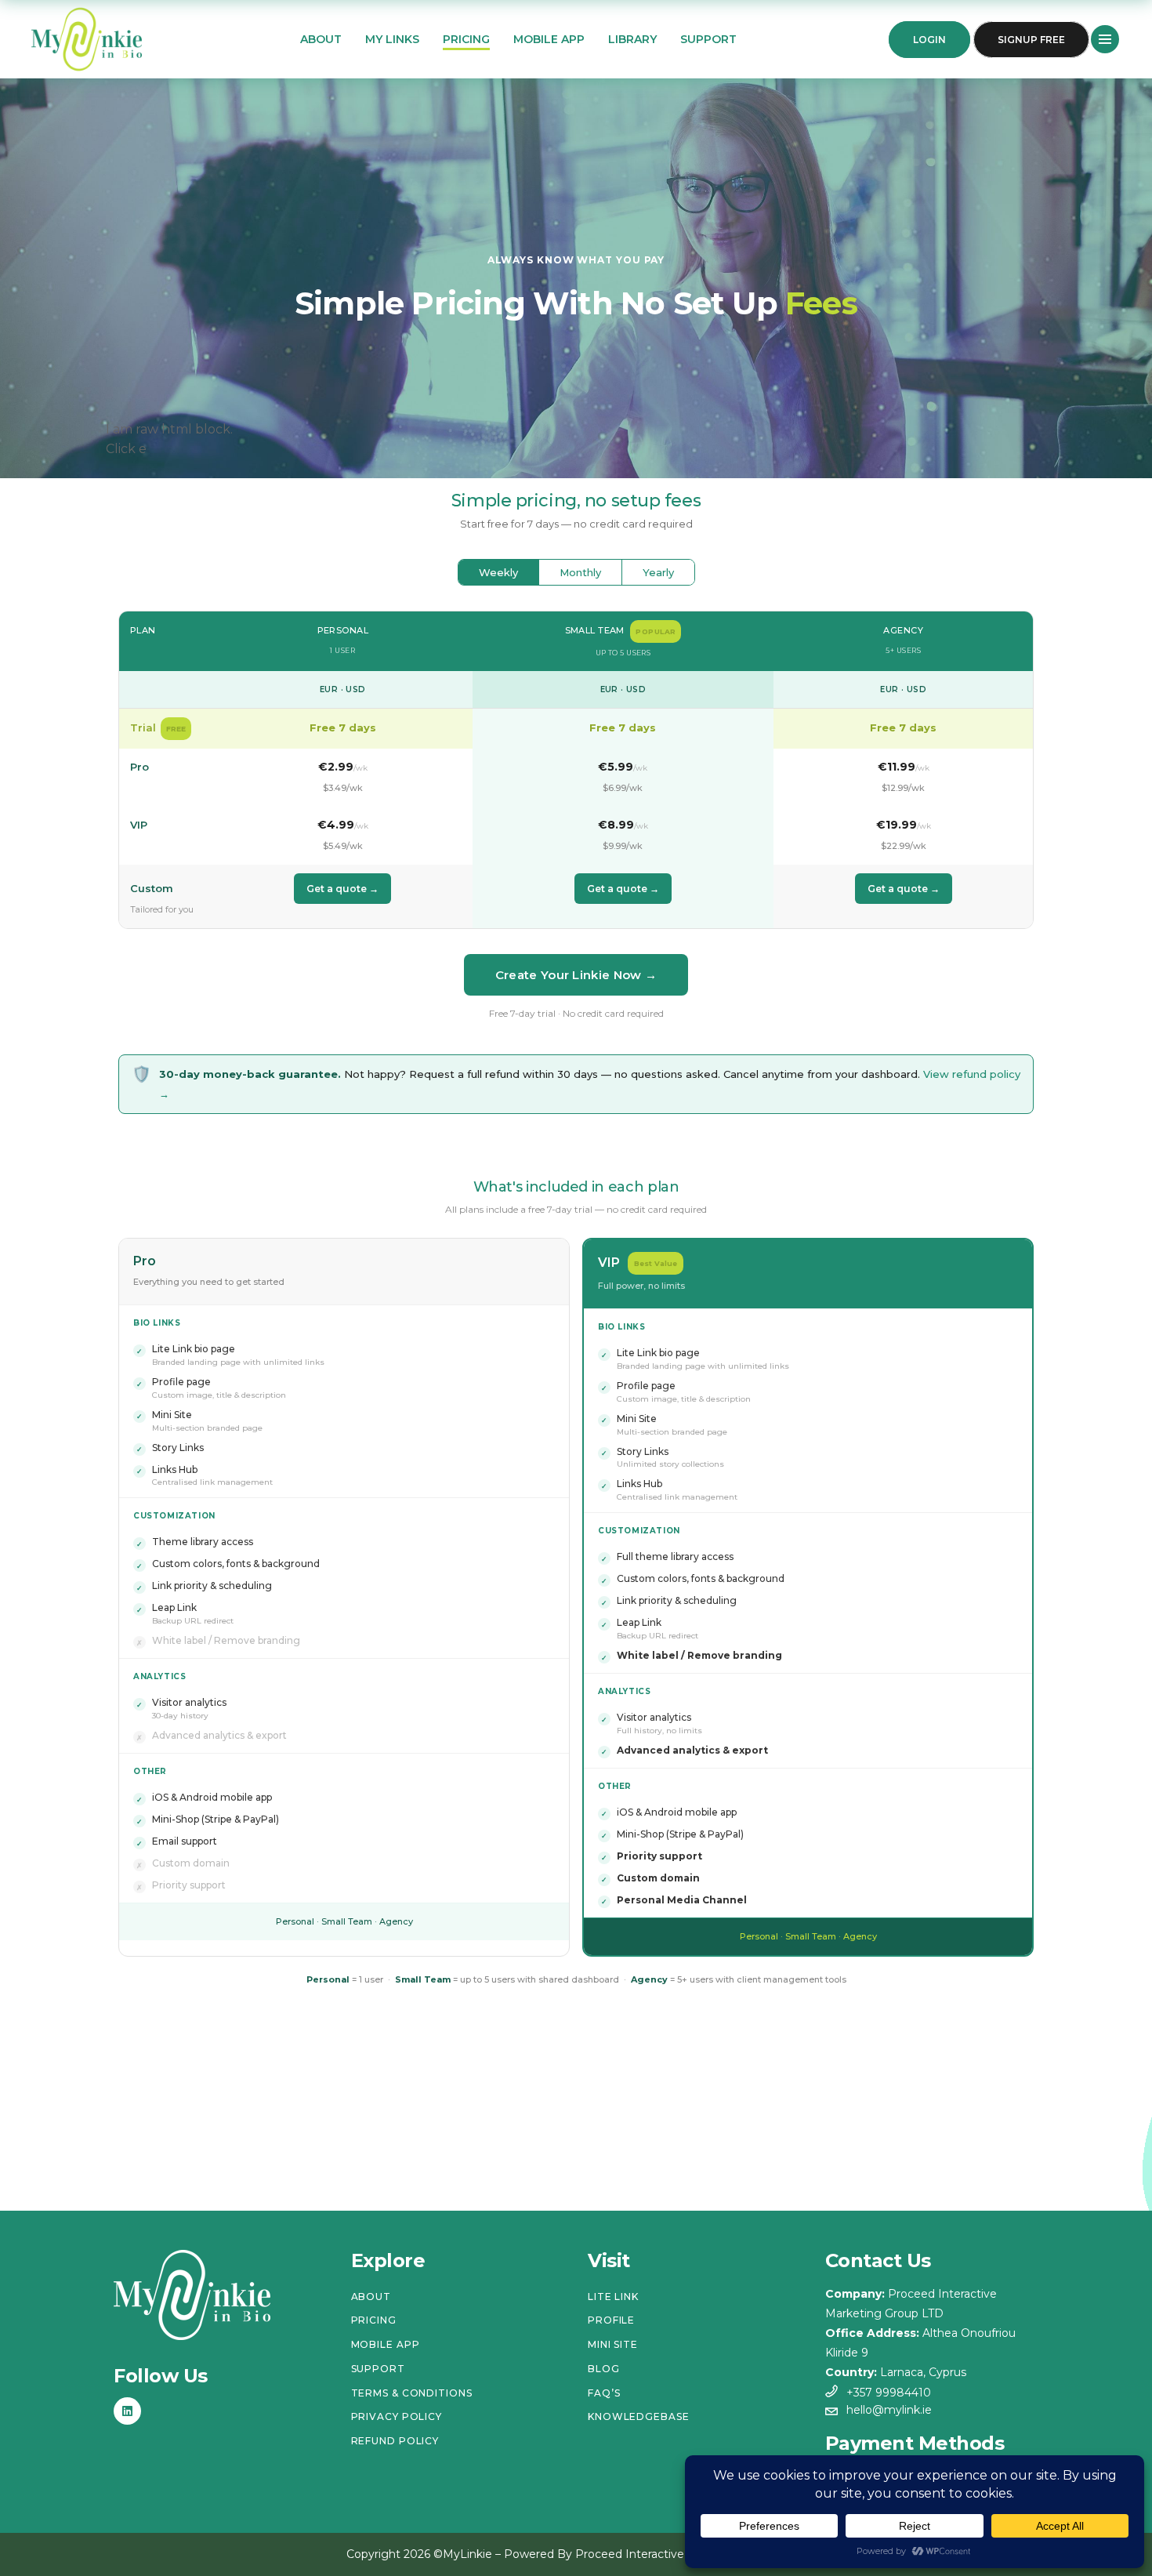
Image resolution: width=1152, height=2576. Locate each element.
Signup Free (1031, 40)
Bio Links (157, 1323)
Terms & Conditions (412, 2393)
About (371, 2297)
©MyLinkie (463, 2554)
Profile (611, 2320)
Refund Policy (395, 2441)
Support (378, 2369)
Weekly (498, 572)
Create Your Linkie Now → (576, 975)
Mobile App (386, 2344)
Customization (174, 1516)
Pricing (374, 2320)
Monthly (580, 572)
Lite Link (613, 2297)
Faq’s (604, 2393)
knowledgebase (639, 2416)
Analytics (159, 1676)
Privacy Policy (397, 2416)
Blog (604, 2369)
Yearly (658, 572)
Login (929, 40)
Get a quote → (342, 889)
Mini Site (613, 2344)
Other (150, 1771)
